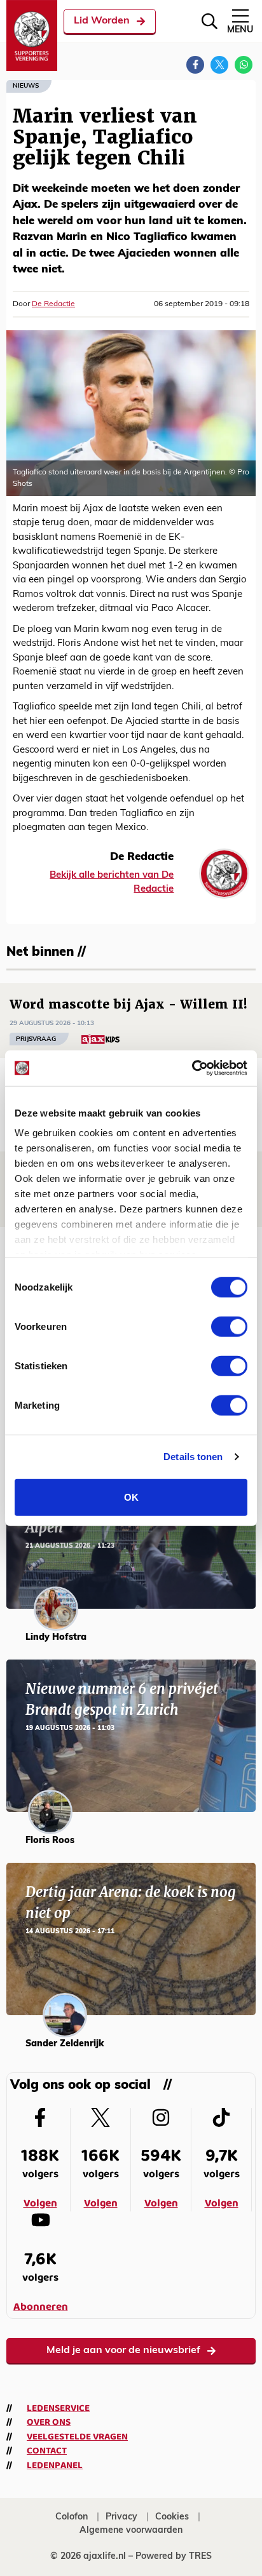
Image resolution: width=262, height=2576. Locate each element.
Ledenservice (58, 2408)
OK (131, 1497)
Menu (240, 30)
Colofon (72, 2517)
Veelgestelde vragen (77, 2437)
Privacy (121, 2517)
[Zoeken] (210, 21)
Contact (47, 2451)
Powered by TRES (174, 2557)
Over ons (49, 2422)
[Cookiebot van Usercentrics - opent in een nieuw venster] (192, 1068)
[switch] (229, 1326)
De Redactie (53, 304)
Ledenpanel (55, 2465)
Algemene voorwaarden (131, 2531)
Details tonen (193, 1457)
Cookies (172, 2517)
